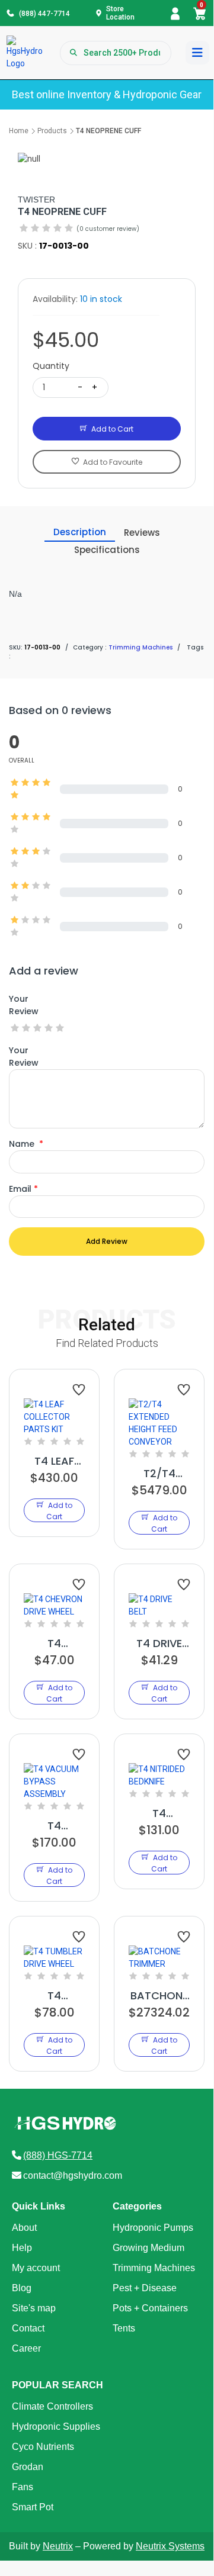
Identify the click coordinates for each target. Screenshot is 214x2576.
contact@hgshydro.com (73, 2175)
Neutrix (58, 2546)
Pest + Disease (145, 2288)
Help (22, 2248)
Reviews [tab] (142, 533)
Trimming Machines (154, 2268)
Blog (22, 2288)
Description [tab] (80, 532)
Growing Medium (148, 2248)
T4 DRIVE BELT (159, 1644)
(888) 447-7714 (44, 14)
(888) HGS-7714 (58, 2155)
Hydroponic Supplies (56, 2427)
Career (26, 2348)
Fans (23, 2487)
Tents (124, 2328)
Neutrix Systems (170, 2546)
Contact (28, 2328)
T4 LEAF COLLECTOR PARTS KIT (54, 1461)
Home (19, 131)
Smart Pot (33, 2507)
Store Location (120, 13)
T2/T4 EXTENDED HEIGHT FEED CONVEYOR (159, 1474)
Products (52, 131)
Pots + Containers (150, 2308)
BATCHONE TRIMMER (159, 1996)
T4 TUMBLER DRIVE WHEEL (54, 1996)
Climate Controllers (52, 2406)
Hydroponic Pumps (153, 2228)
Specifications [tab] (107, 550)
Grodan (28, 2467)
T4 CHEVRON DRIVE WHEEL (54, 1644)
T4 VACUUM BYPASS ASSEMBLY (54, 1826)
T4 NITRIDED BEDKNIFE (159, 1813)
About (24, 2228)
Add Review (107, 1241)
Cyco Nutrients (43, 2447)
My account (36, 2268)
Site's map (34, 2308)
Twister (36, 200)
